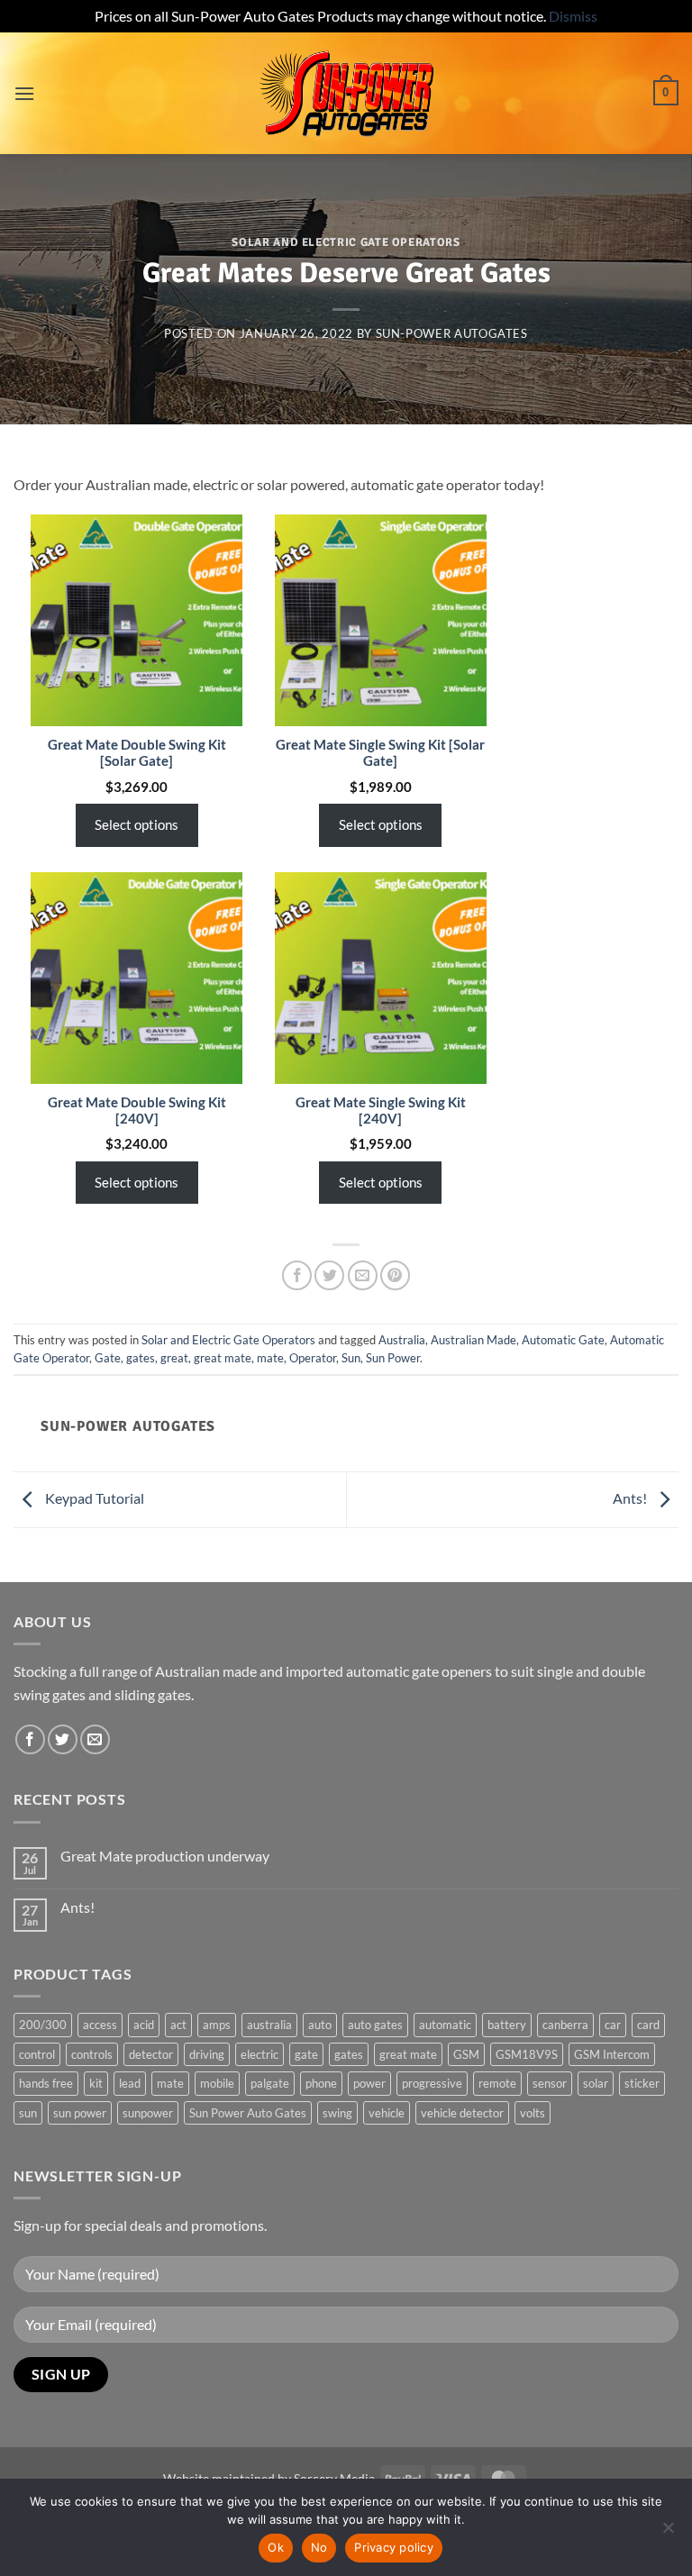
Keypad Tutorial (93, 1498)
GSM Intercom (612, 2054)
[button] (24, 93)
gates (141, 1358)
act (178, 2025)
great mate (223, 1358)
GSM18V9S (527, 2054)
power (369, 2083)
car (613, 2025)
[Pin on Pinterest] (395, 1275)
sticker (642, 2083)
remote (497, 2083)
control (37, 2054)
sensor (550, 2083)
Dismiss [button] (573, 16)
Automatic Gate (563, 1340)
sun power (80, 2113)
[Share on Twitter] (329, 1275)
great (174, 1358)
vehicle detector (462, 2113)
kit (96, 2083)
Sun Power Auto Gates (248, 2113)
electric (259, 2054)
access (100, 2025)
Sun (351, 1358)
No (319, 2547)
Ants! (631, 1498)
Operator (313, 1358)
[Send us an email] (95, 1739)
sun (28, 2113)
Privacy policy (394, 2547)
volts (533, 2113)
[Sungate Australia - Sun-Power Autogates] (346, 93)
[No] (668, 2533)
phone (321, 2083)
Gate (108, 1358)
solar (596, 2083)
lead (130, 2083)
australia (269, 2025)
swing (337, 2113)
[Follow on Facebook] (30, 1739)
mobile (217, 2083)
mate (270, 1358)
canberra (565, 2025)
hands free (46, 2083)
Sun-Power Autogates (452, 333)
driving (207, 2054)
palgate (270, 2083)
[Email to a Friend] (363, 1275)
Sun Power (393, 1358)
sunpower (148, 2113)
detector (151, 2054)
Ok (276, 2547)
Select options (137, 824)
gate (306, 2054)
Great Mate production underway (165, 1856)
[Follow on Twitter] (63, 1739)
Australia (402, 1340)
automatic (445, 2025)
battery (507, 2025)
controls (92, 2054)
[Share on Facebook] (297, 1275)
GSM (466, 2054)
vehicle (387, 2113)
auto (320, 2025)
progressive (432, 2083)
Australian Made (473, 1340)
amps (217, 2025)
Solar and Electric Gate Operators (346, 242)
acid (144, 2025)
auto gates (375, 2025)
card (648, 2025)
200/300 (43, 2025)
